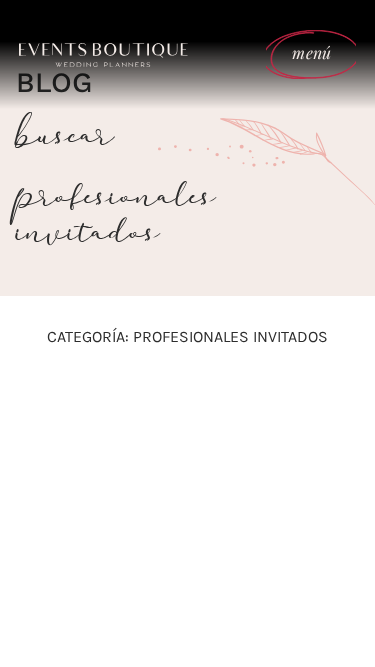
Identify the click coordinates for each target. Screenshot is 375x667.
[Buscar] (235, 424)
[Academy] (140, 424)
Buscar (234, 445)
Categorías (329, 445)
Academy (139, 445)
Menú (45, 445)
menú (311, 52)
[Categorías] (330, 425)
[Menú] (45, 424)
